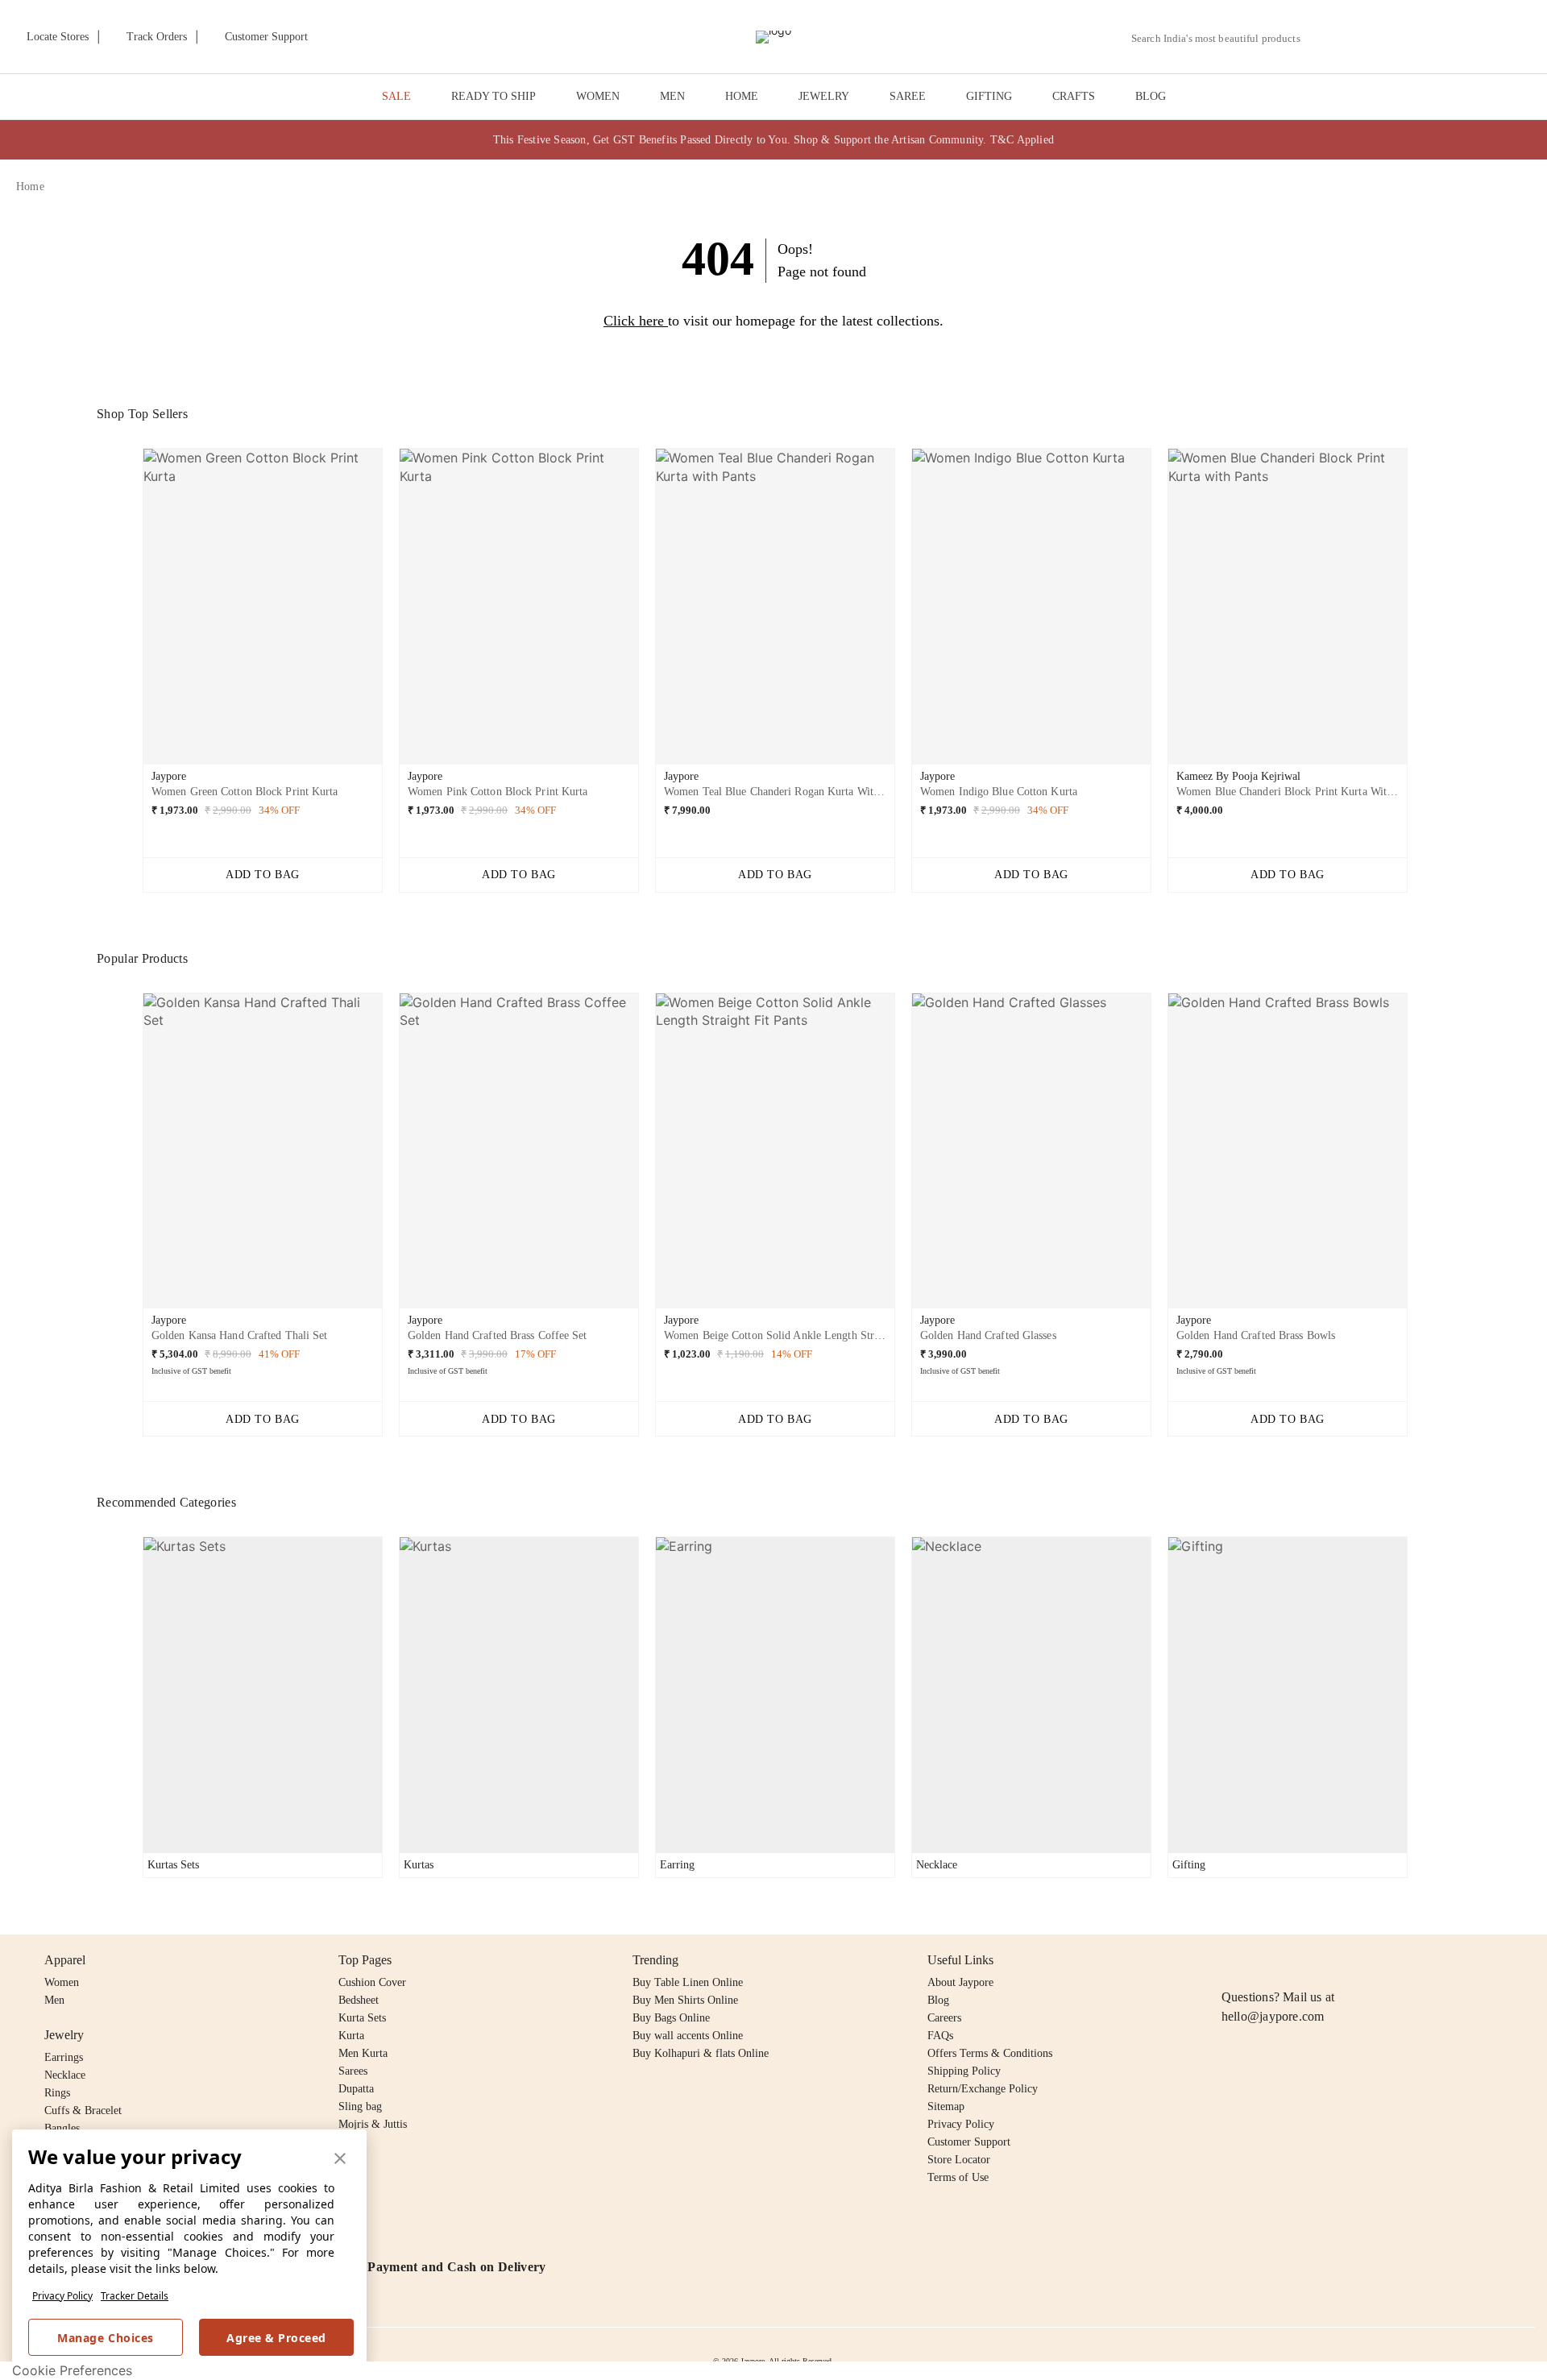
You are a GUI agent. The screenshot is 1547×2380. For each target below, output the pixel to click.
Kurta (351, 2036)
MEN (672, 96)
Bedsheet (359, 2000)
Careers (944, 2018)
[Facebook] (1263, 1960)
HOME (742, 96)
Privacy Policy (62, 2296)
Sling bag (360, 2106)
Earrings (64, 2057)
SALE (396, 96)
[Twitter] (1293, 1960)
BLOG (1151, 96)
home (30, 187)
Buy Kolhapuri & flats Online (701, 2053)
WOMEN (598, 96)
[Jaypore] (773, 37)
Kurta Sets (362, 2018)
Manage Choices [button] (105, 2338)
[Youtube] (1324, 1960)
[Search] (1322, 38)
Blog (938, 2000)
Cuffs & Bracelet (83, 2110)
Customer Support (969, 2142)
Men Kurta (363, 2053)
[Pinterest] (1355, 1960)
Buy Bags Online (671, 2018)
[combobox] (1222, 39)
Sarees (353, 2071)
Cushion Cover (372, 1982)
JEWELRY (824, 96)
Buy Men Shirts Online (685, 2000)
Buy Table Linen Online (688, 1982)
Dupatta (356, 2089)
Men (54, 2000)
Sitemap (946, 2106)
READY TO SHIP (494, 96)
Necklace (65, 2075)
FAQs (940, 2036)
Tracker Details (135, 2296)
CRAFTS (1074, 96)
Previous (130, 612)
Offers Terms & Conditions (990, 2053)
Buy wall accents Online (688, 2036)
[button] (1359, 37)
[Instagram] (1231, 1960)
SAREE (908, 96)
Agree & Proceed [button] (276, 2338)
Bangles (62, 2128)
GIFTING (989, 96)
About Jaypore (960, 1982)
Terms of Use (958, 2177)
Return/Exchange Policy (983, 2089)
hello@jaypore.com (1273, 2016)
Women (62, 1982)
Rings (57, 2093)
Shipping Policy (964, 2071)
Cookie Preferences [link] (72, 2370)
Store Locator (959, 2160)
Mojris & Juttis (373, 2124)
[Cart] (1441, 38)
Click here (634, 321)
